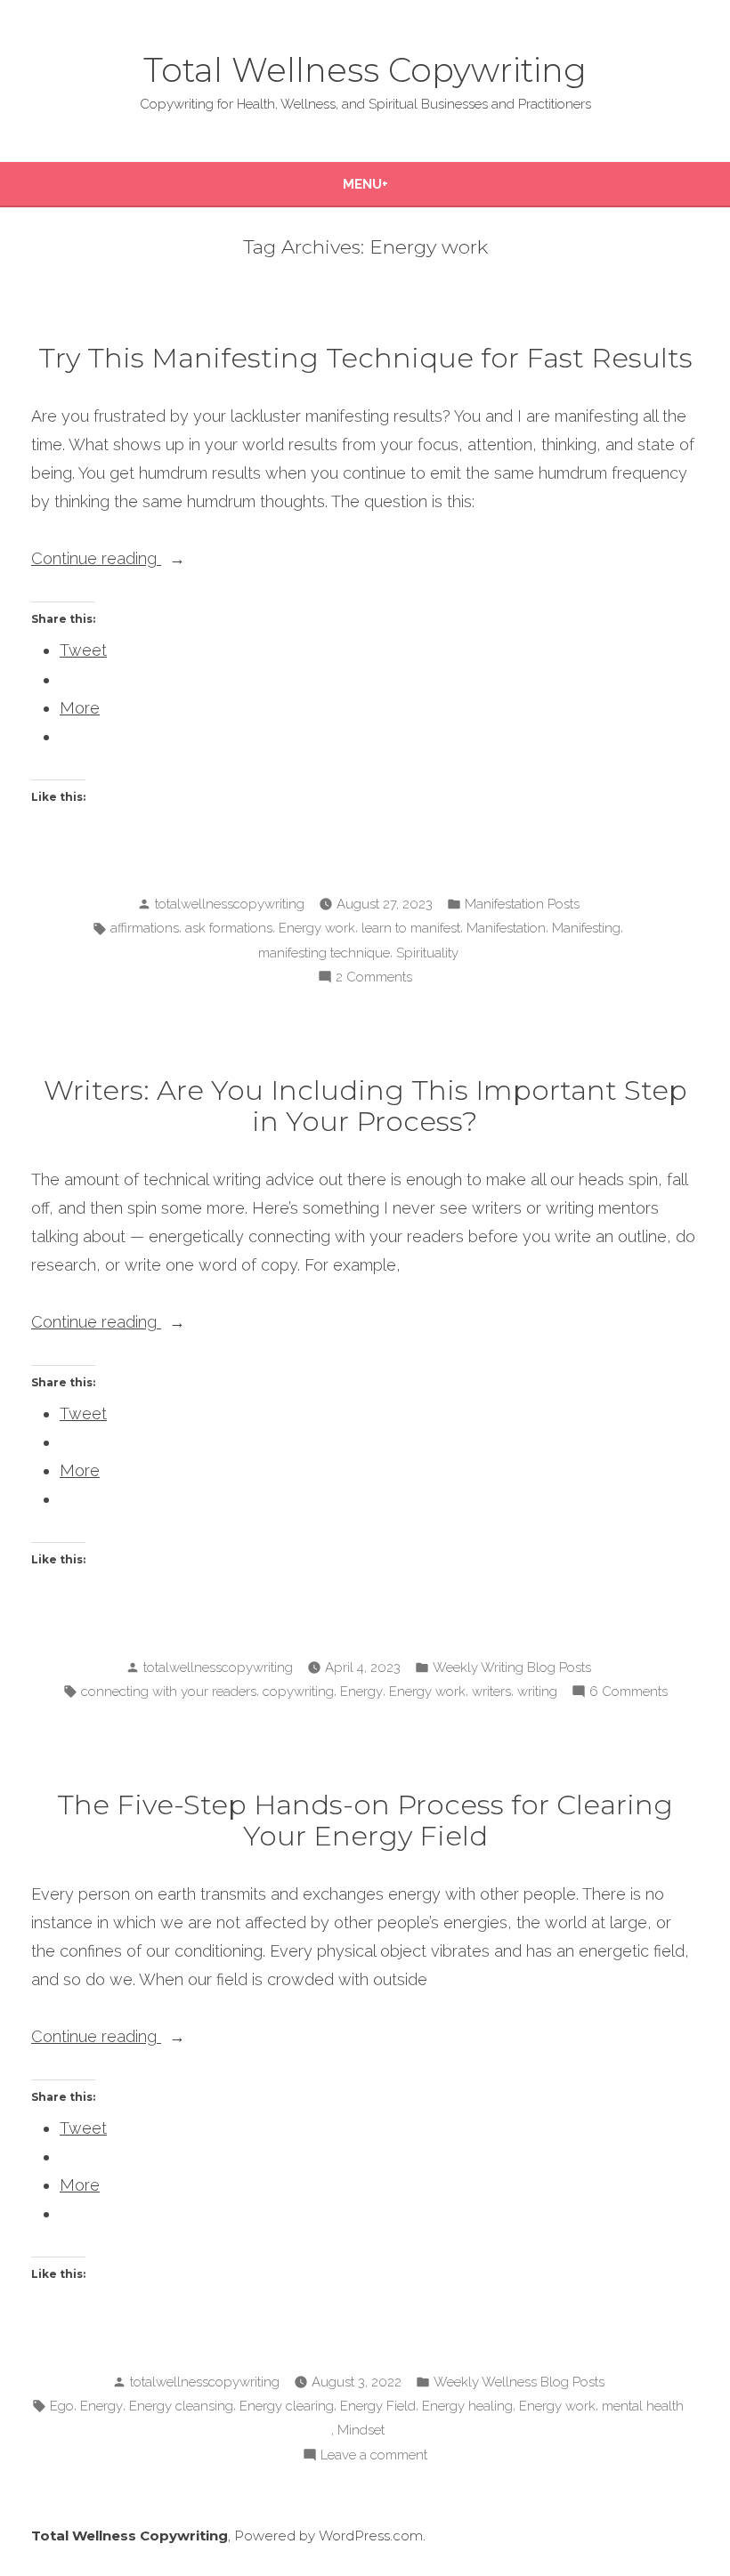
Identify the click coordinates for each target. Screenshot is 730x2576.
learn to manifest (411, 928)
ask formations (229, 928)
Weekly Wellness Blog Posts (519, 2382)
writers (491, 1692)
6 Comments (629, 1693)
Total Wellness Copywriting (365, 70)
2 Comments (374, 979)
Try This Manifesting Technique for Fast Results (365, 358)
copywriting (298, 1692)
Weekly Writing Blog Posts (512, 1668)
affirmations (145, 928)
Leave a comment (374, 2457)
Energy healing (467, 2406)
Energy (361, 1692)
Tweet (83, 650)
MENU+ (365, 184)
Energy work (317, 928)
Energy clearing (287, 2406)
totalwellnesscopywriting (230, 904)
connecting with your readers (169, 1692)
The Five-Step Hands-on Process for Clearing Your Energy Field (365, 1820)
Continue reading (138, 561)
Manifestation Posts (522, 904)
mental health (643, 2406)
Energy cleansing (181, 2406)
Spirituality (427, 953)
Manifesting (586, 928)
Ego (62, 2406)
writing (537, 1692)
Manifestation (506, 928)
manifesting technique (324, 953)
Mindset (361, 2430)
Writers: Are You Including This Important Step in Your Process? (365, 1106)
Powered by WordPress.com (328, 2536)
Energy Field (378, 2406)
